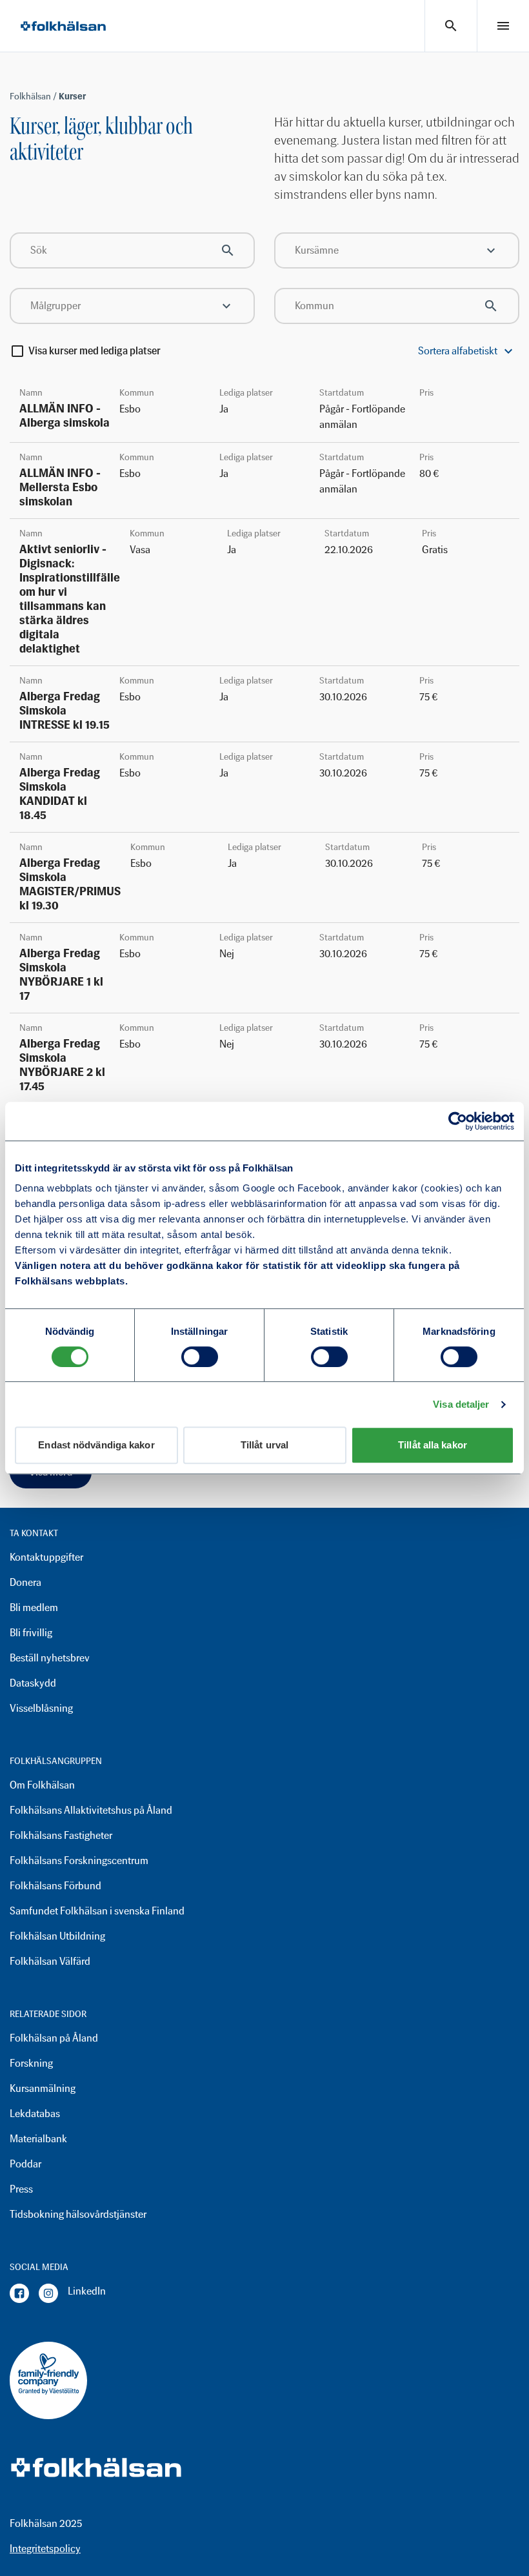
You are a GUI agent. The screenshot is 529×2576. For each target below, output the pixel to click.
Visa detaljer (461, 1404)
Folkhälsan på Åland (54, 2038)
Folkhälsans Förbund (55, 1886)
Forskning (31, 2063)
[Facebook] (19, 2293)
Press (21, 2189)
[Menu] (503, 26)
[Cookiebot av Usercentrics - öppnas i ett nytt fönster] (458, 1121)
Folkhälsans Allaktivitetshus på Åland (91, 1810)
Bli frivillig (31, 1633)
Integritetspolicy (45, 2549)
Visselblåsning (41, 1708)
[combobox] (397, 250)
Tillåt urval (264, 1445)
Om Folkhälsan (42, 1785)
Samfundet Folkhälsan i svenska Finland (97, 1911)
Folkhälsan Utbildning (57, 1936)
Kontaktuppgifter (46, 1557)
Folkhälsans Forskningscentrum (79, 1861)
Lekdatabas (35, 2114)
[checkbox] (17, 351)
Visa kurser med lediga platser (95, 351)
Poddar (25, 2164)
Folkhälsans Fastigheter (61, 1835)
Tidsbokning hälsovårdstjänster (78, 2214)
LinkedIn (87, 2291)
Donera (25, 1582)
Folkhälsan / (34, 96)
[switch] (200, 1357)
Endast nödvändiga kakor (96, 1445)
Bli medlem (34, 1607)
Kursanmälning (43, 2088)
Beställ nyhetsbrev (50, 1658)
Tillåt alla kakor (433, 1445)
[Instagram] (48, 2293)
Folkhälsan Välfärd (50, 1961)
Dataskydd (33, 1683)
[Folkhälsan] (63, 26)
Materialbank (38, 2139)
